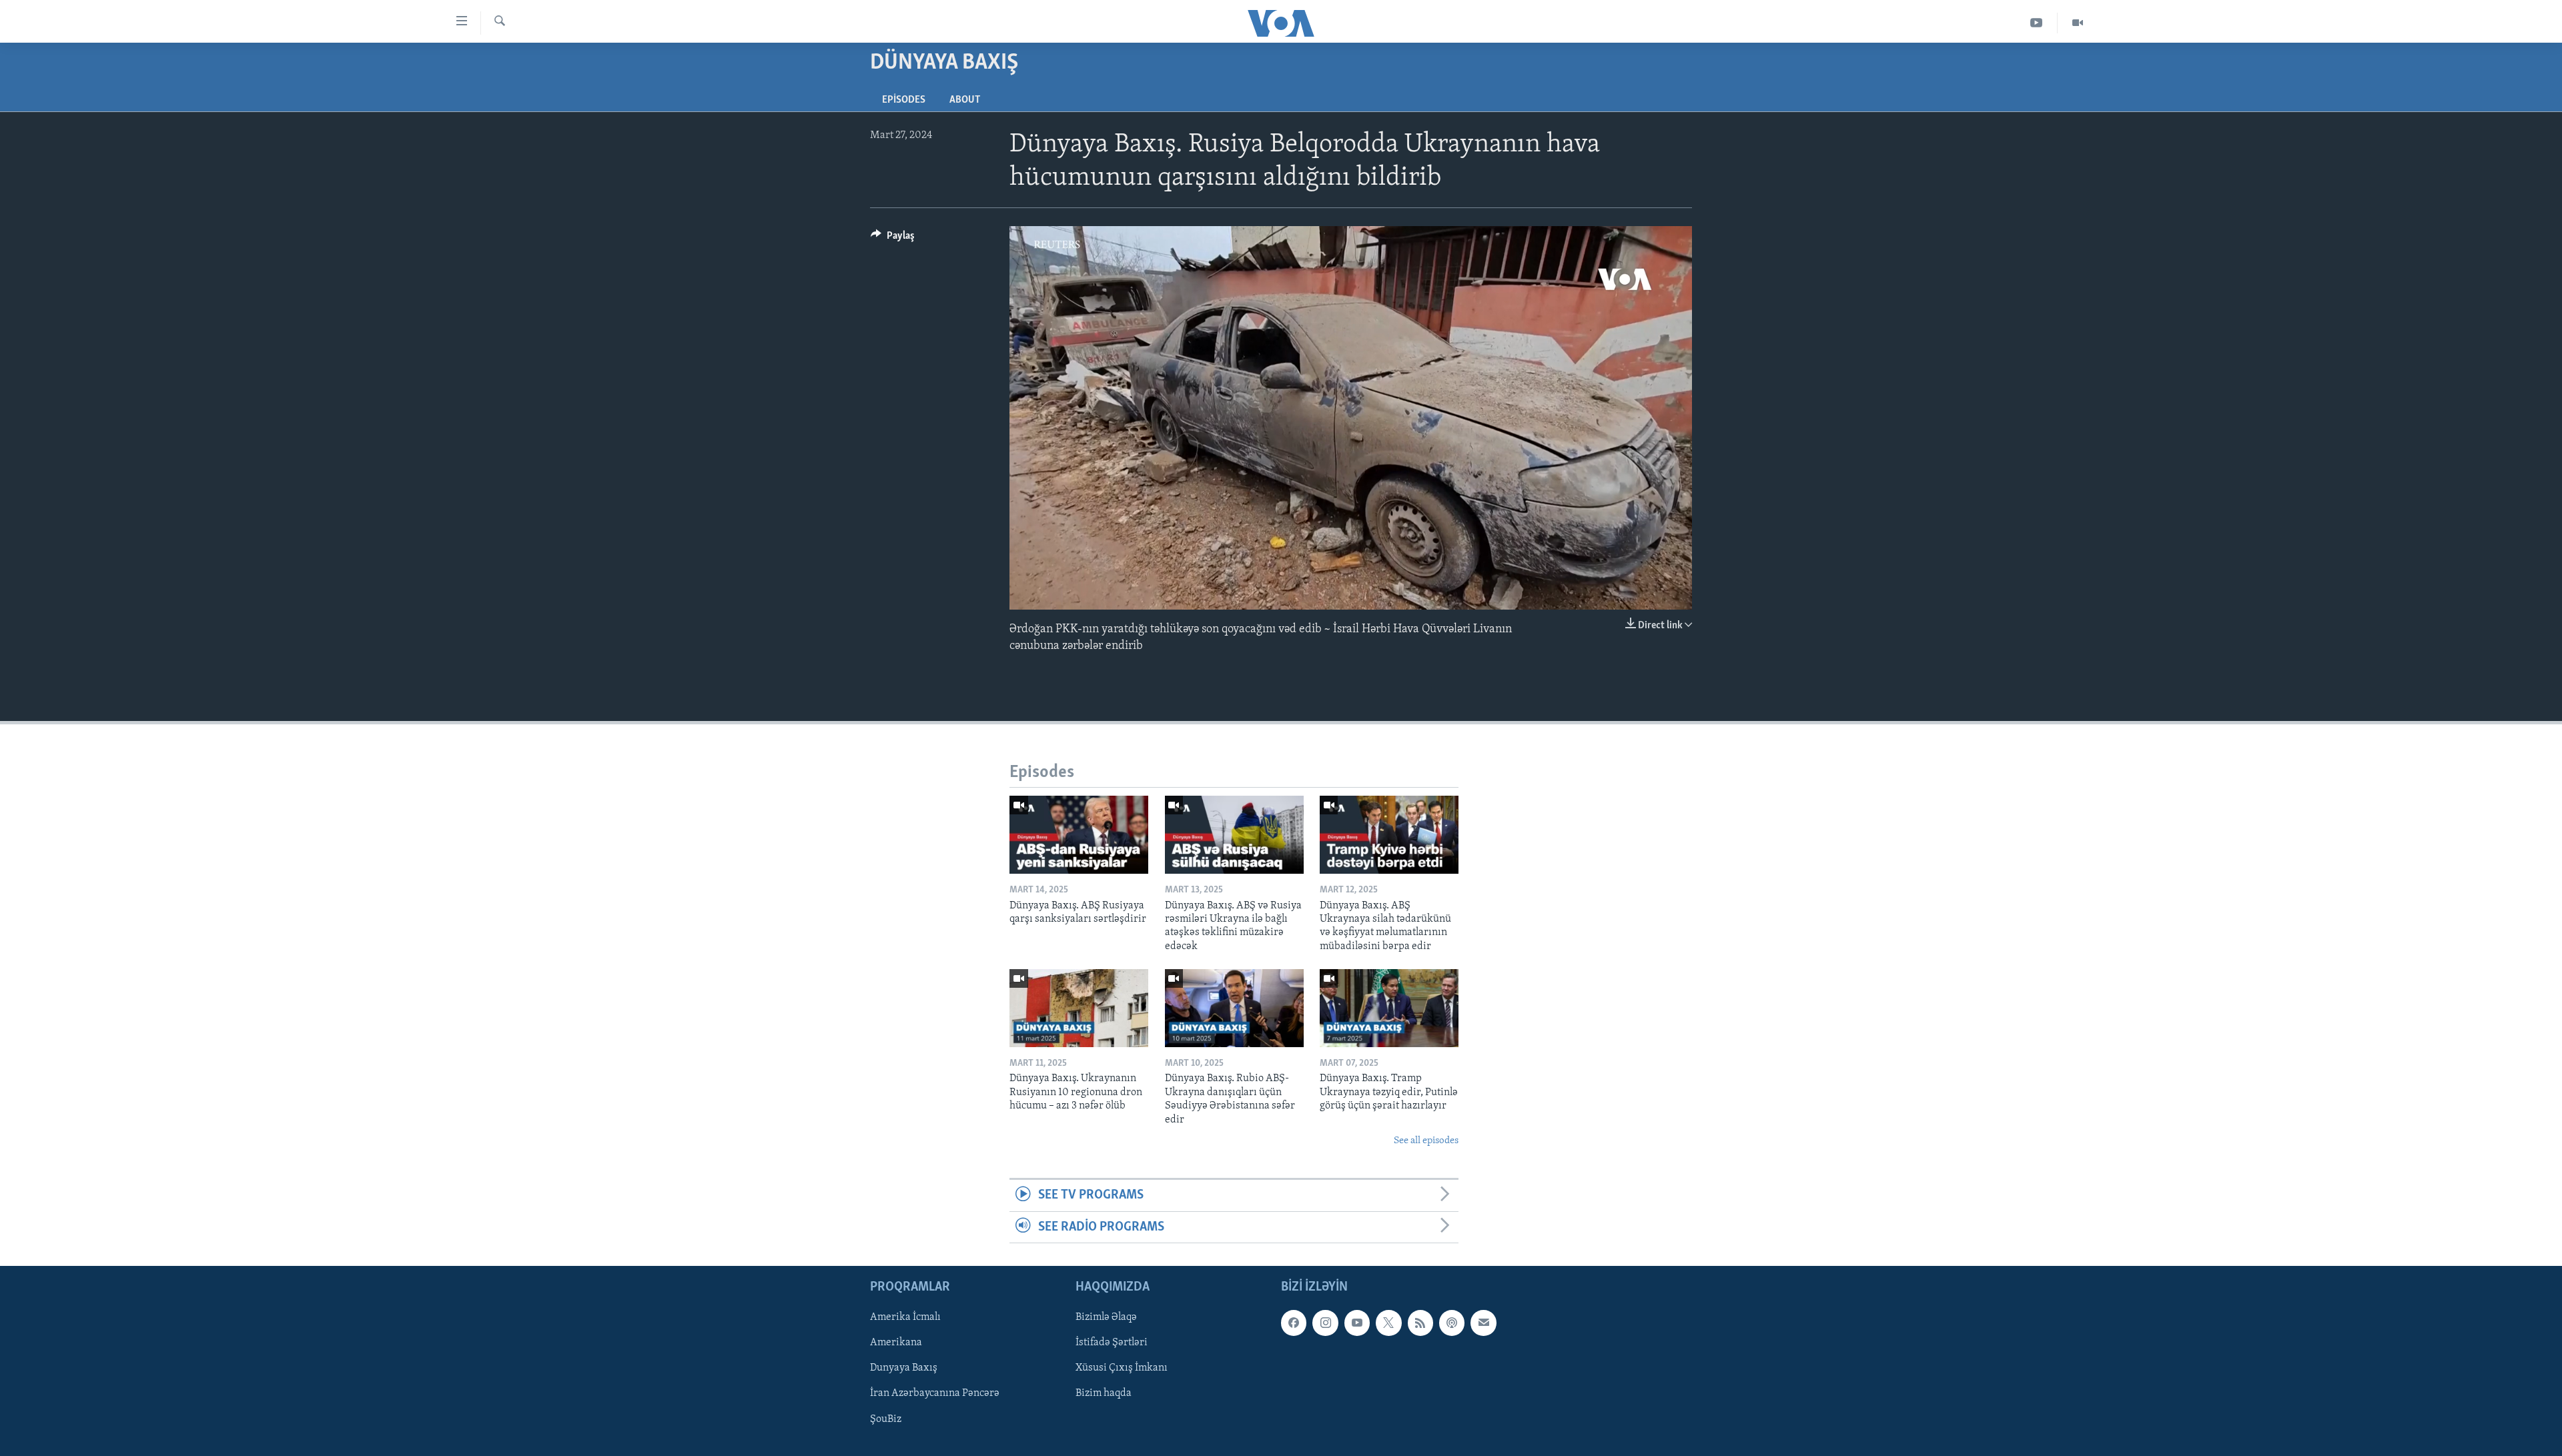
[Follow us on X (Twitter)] (1388, 1323)
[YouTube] (2037, 23)
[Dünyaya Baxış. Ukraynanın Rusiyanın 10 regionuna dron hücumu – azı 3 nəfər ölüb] (1079, 1008)
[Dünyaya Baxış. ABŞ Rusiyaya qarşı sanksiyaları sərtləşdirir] (1079, 835)
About (965, 100)
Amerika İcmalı (905, 1317)
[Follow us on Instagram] (1325, 1323)
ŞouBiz (886, 1419)
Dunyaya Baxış (904, 1369)
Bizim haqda (1104, 1394)
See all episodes (1426, 1141)
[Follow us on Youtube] (1357, 1323)
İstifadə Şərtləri (1112, 1343)
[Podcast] (1452, 1323)
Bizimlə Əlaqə (1106, 1317)
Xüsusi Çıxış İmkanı (1122, 1369)
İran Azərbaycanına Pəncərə (935, 1394)
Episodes (904, 100)
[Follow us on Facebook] (1294, 1323)
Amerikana (896, 1343)
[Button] (893, 239)
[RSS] (1420, 1323)
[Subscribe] (1483, 1323)
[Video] (2078, 23)
